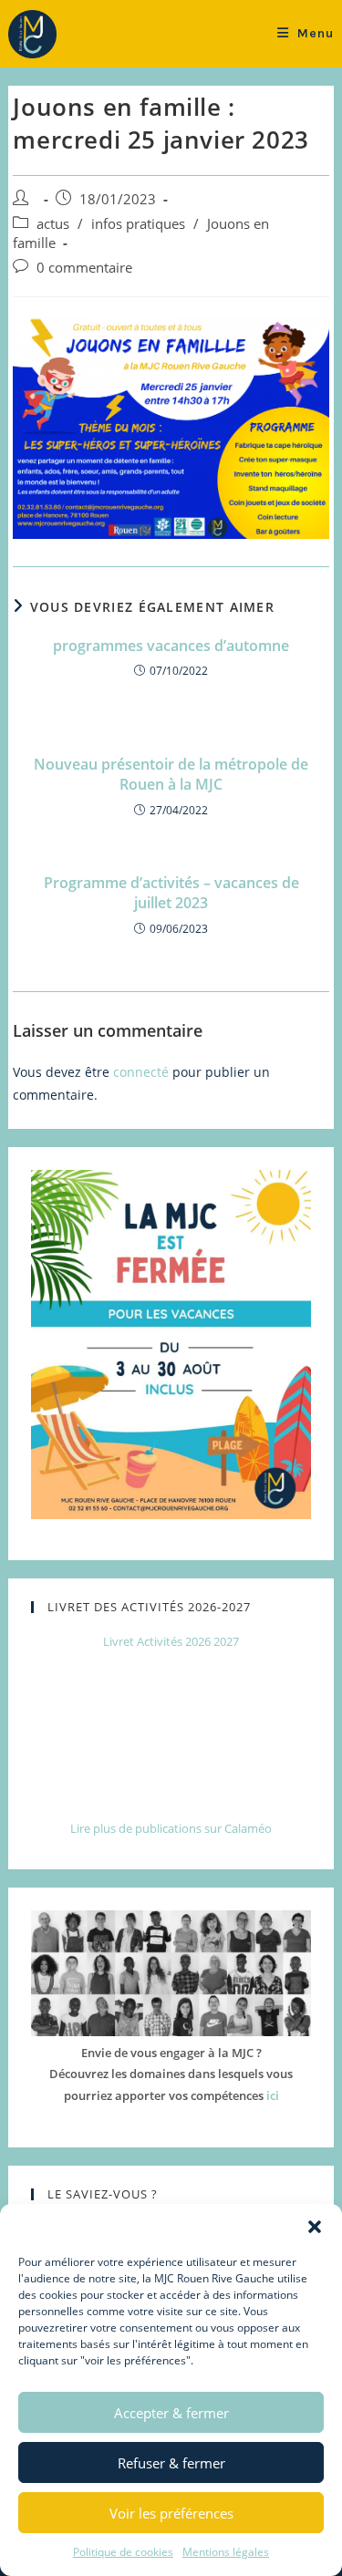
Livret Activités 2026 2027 (171, 1641)
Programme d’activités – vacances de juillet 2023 (171, 893)
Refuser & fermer (171, 2463)
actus (53, 224)
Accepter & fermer (171, 2413)
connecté (141, 1072)
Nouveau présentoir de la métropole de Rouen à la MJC (171, 774)
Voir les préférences (171, 2513)
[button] (315, 2227)
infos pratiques (138, 224)
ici (273, 2095)
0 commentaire (84, 268)
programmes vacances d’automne (171, 646)
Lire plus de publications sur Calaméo (171, 1828)
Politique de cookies (123, 2552)
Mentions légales (226, 2552)
